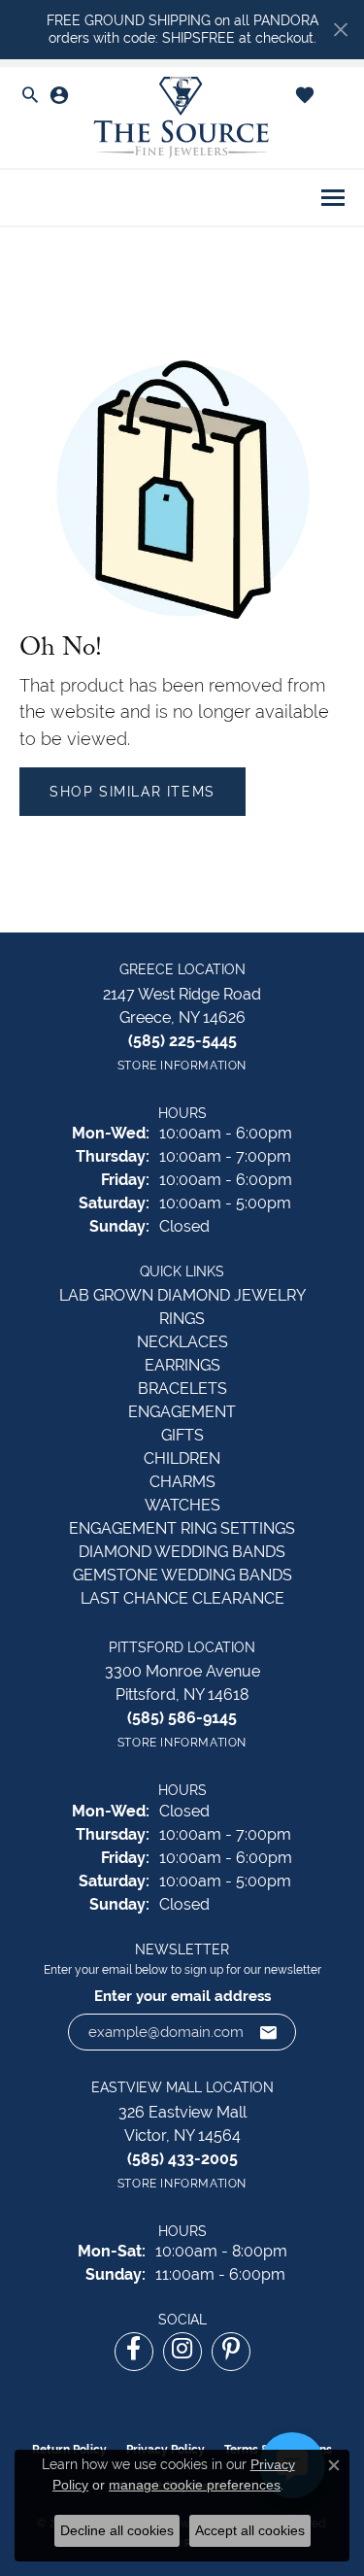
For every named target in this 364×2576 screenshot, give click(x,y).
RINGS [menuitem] (182, 1319)
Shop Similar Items (132, 792)
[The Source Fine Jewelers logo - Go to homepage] (182, 118)
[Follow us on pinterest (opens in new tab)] (231, 2352)
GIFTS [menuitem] (182, 1435)
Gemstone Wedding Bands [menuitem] (182, 1575)
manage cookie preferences (195, 2485)
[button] (30, 96)
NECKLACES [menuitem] (182, 1342)
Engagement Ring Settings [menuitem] (182, 1528)
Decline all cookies (117, 2530)
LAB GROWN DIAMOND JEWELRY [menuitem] (182, 1295)
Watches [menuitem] (182, 1505)
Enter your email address (182, 1996)
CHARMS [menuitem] (182, 1482)
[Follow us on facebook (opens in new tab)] (134, 2352)
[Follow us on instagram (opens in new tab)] (182, 2352)
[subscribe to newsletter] (269, 2032)
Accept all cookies (250, 2530)
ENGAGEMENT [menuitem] (182, 1412)
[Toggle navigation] (333, 198)
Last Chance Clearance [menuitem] (182, 1598)
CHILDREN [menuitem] (182, 1458)
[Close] (340, 30)
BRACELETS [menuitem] (182, 1389)
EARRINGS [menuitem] (182, 1365)
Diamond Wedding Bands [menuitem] (182, 1552)
